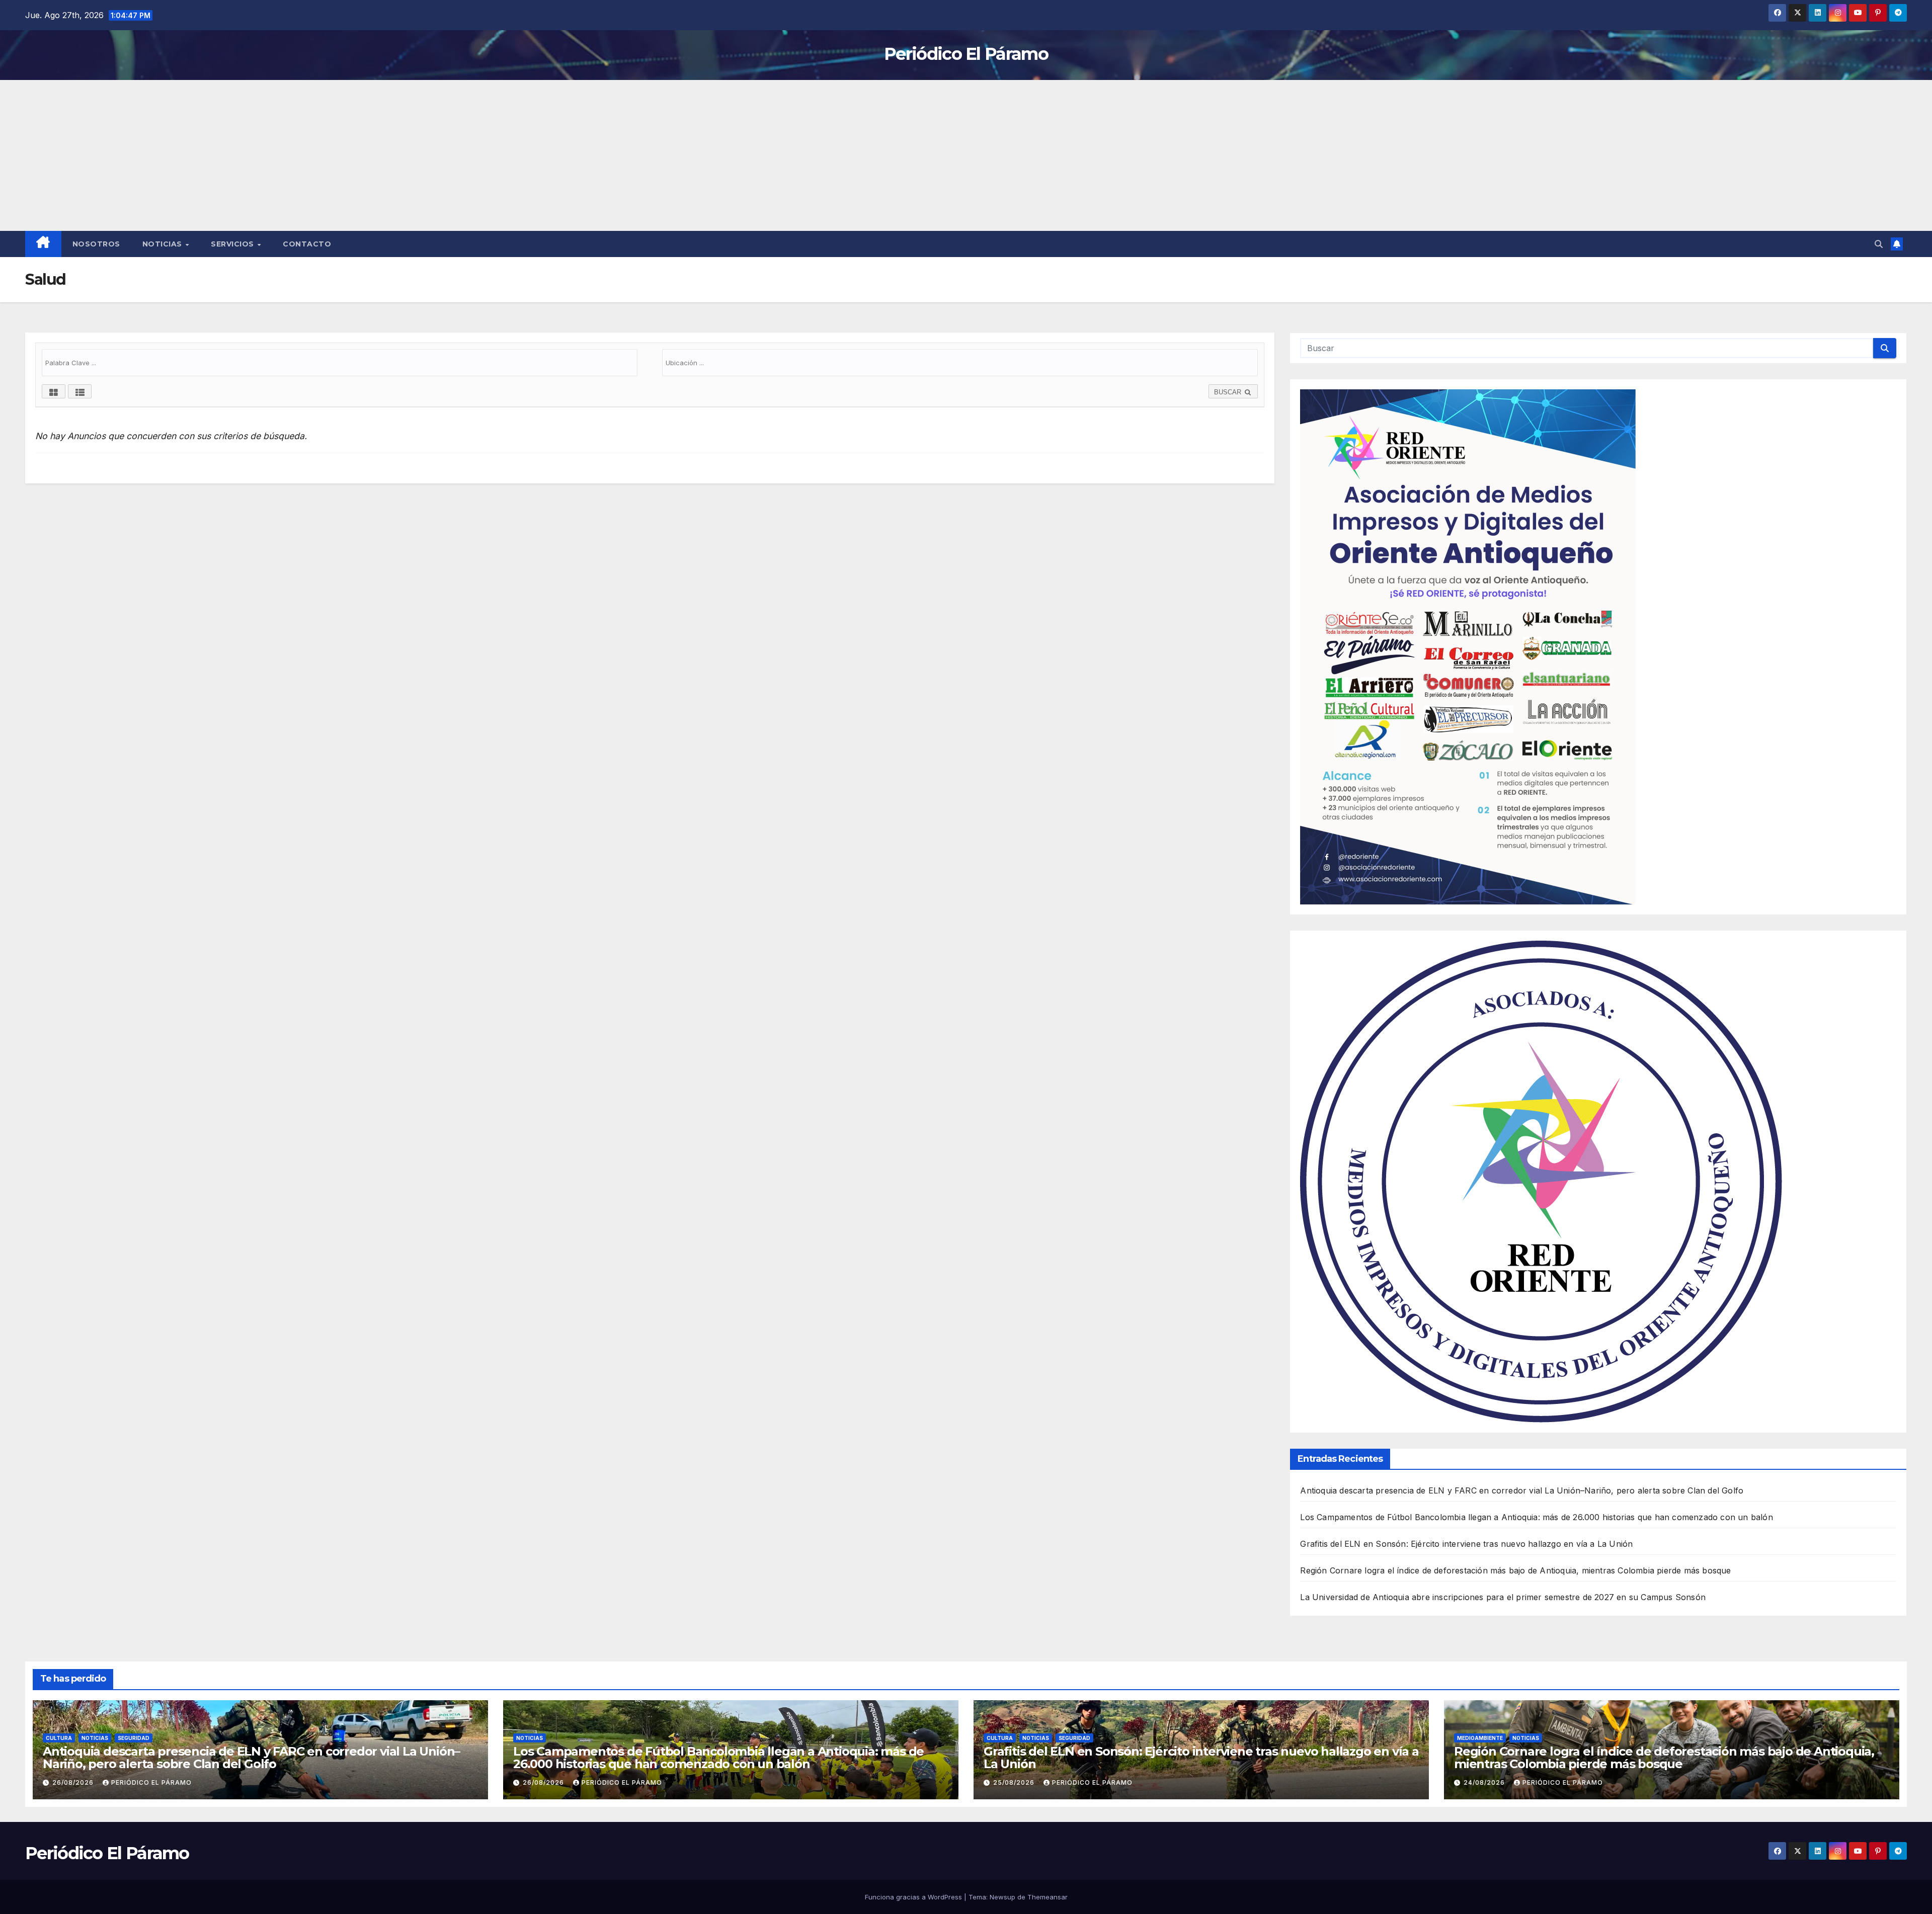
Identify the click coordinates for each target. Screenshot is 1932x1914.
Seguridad (134, 1738)
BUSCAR (1229, 392)
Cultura (59, 1738)
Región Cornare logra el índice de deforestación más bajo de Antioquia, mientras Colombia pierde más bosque (1515, 1570)
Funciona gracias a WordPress (914, 1897)
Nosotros (96, 244)
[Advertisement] (966, 155)
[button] (1879, 244)
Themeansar (1048, 1897)
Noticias (164, 244)
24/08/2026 (1485, 1782)
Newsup (1002, 1897)
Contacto (307, 244)
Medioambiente (1480, 1738)
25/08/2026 (1015, 1782)
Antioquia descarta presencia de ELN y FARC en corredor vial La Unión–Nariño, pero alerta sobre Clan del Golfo (1522, 1490)
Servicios (233, 244)
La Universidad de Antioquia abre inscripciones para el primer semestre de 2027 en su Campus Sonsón (1503, 1597)
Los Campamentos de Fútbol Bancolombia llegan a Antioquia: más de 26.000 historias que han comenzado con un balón (1536, 1517)
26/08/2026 (74, 1782)
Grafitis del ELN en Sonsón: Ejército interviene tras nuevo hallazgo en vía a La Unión (1466, 1544)
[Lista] (80, 391)
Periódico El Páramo (966, 54)
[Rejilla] (54, 391)
